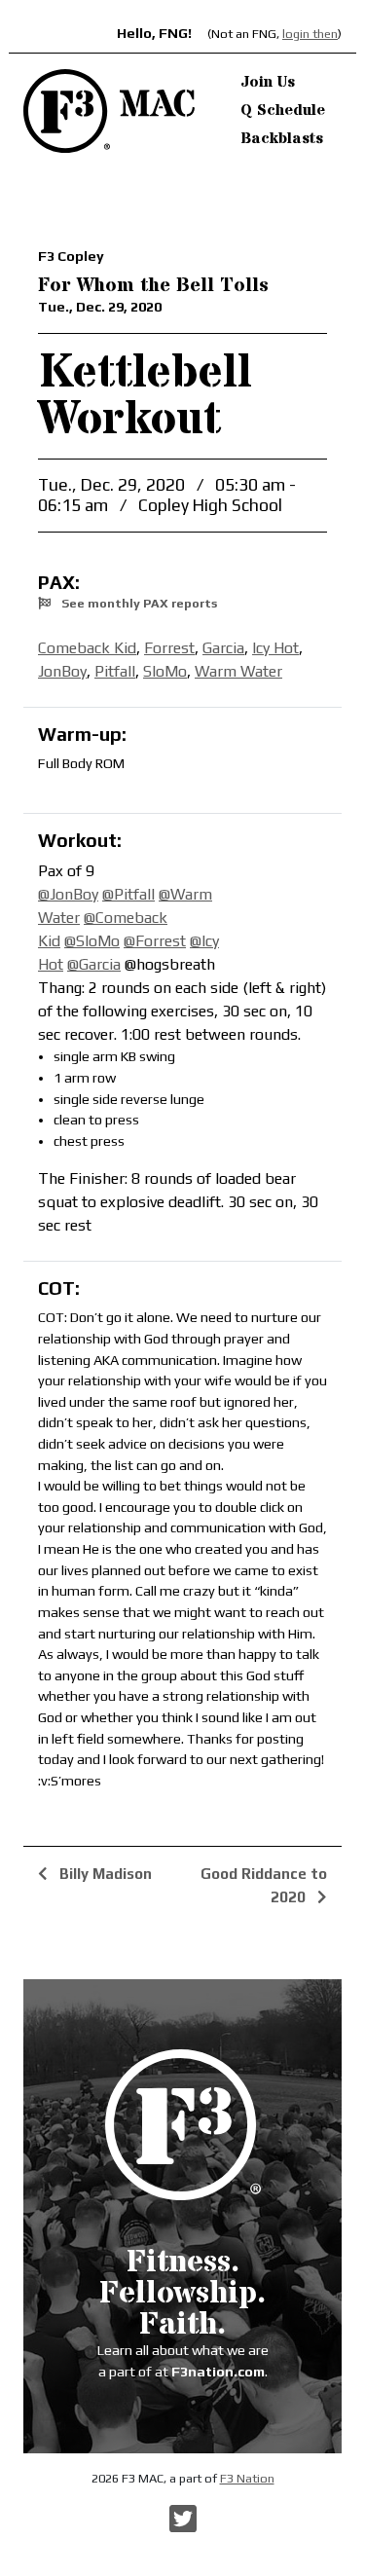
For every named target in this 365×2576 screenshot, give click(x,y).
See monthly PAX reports (138, 603)
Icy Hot (275, 648)
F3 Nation (247, 2478)
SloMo (165, 671)
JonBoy (62, 671)
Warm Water (238, 671)
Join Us (268, 82)
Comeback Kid (87, 648)
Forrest (169, 648)
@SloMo (92, 941)
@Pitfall (128, 894)
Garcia (223, 648)
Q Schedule (283, 110)
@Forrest (155, 941)
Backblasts (282, 138)
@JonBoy (68, 894)
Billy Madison (104, 1874)
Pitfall (115, 671)
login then (310, 34)
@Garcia (94, 964)
